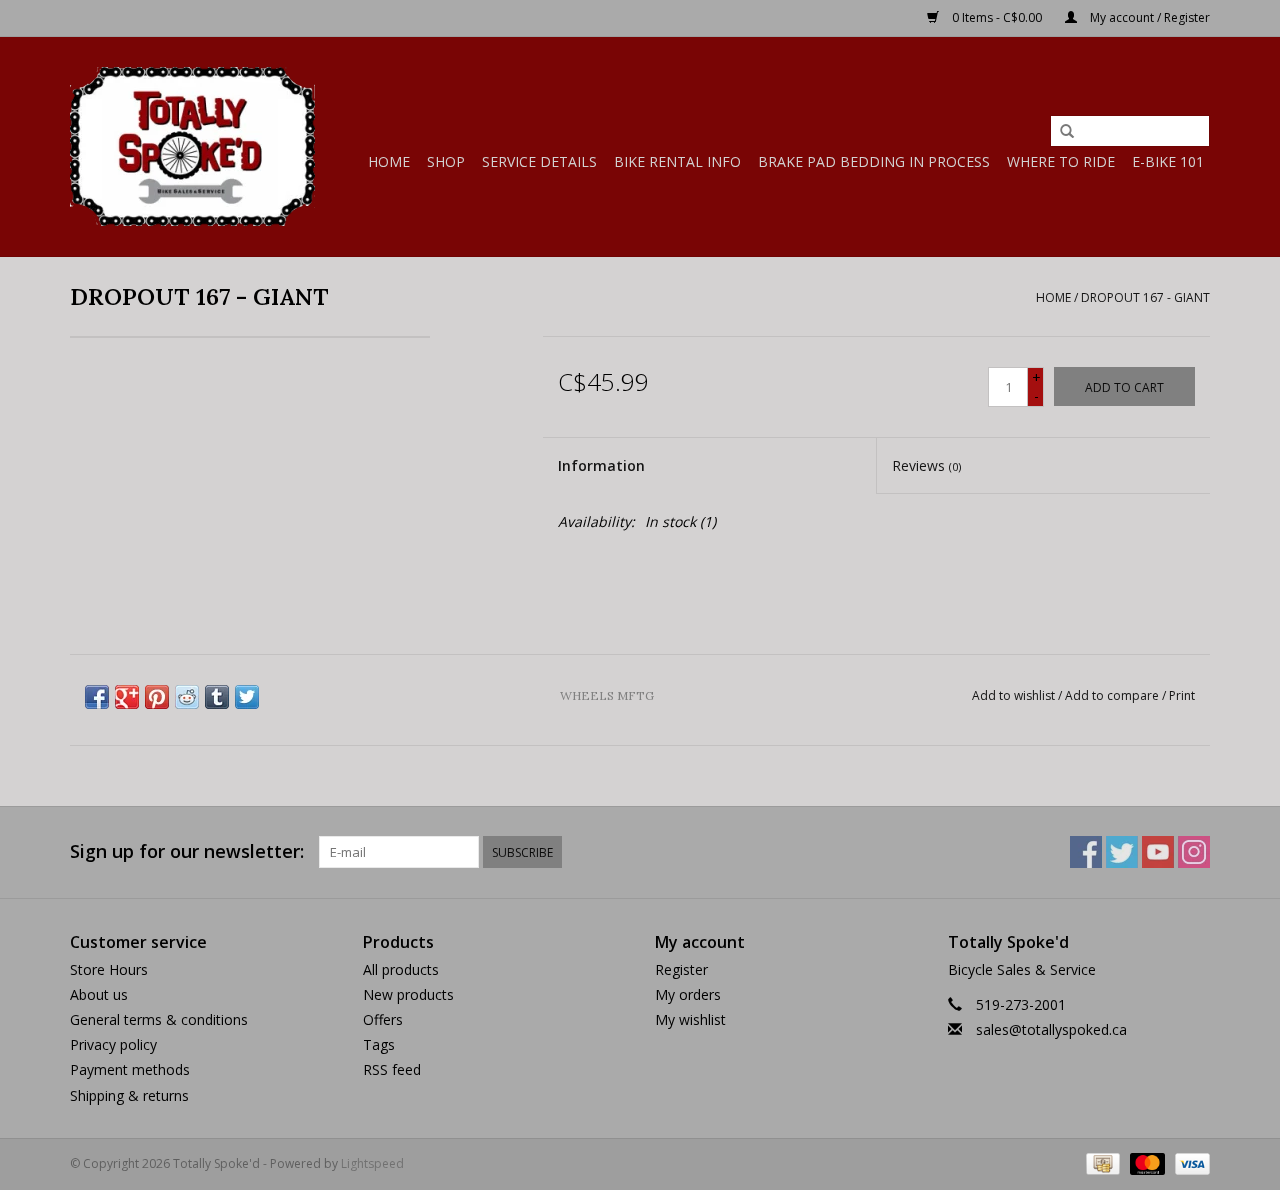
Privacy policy (113, 1044)
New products (408, 994)
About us (99, 994)
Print (1182, 695)
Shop (446, 161)
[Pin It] (157, 697)
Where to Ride (1061, 161)
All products (401, 969)
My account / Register (1148, 17)
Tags (379, 1044)
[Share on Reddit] (187, 697)
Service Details (539, 161)
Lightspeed (372, 1163)
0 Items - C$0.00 (997, 17)
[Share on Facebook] (97, 697)
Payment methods (130, 1069)
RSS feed (392, 1069)
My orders (688, 994)
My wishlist (690, 1019)
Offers (383, 1019)
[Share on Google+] (127, 697)
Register (681, 969)
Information (601, 465)
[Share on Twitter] (247, 697)
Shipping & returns (129, 1095)
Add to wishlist (1013, 695)
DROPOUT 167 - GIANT (1145, 297)
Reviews (926, 465)
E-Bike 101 (1168, 161)
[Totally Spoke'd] (192, 146)
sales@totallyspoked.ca (1051, 1029)
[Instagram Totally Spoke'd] (1194, 852)
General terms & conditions (159, 1019)
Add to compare (1113, 695)
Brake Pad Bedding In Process (874, 161)
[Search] (1067, 132)
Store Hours (109, 969)
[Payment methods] (1101, 1162)
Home (389, 161)
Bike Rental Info (677, 161)
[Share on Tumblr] (217, 697)
